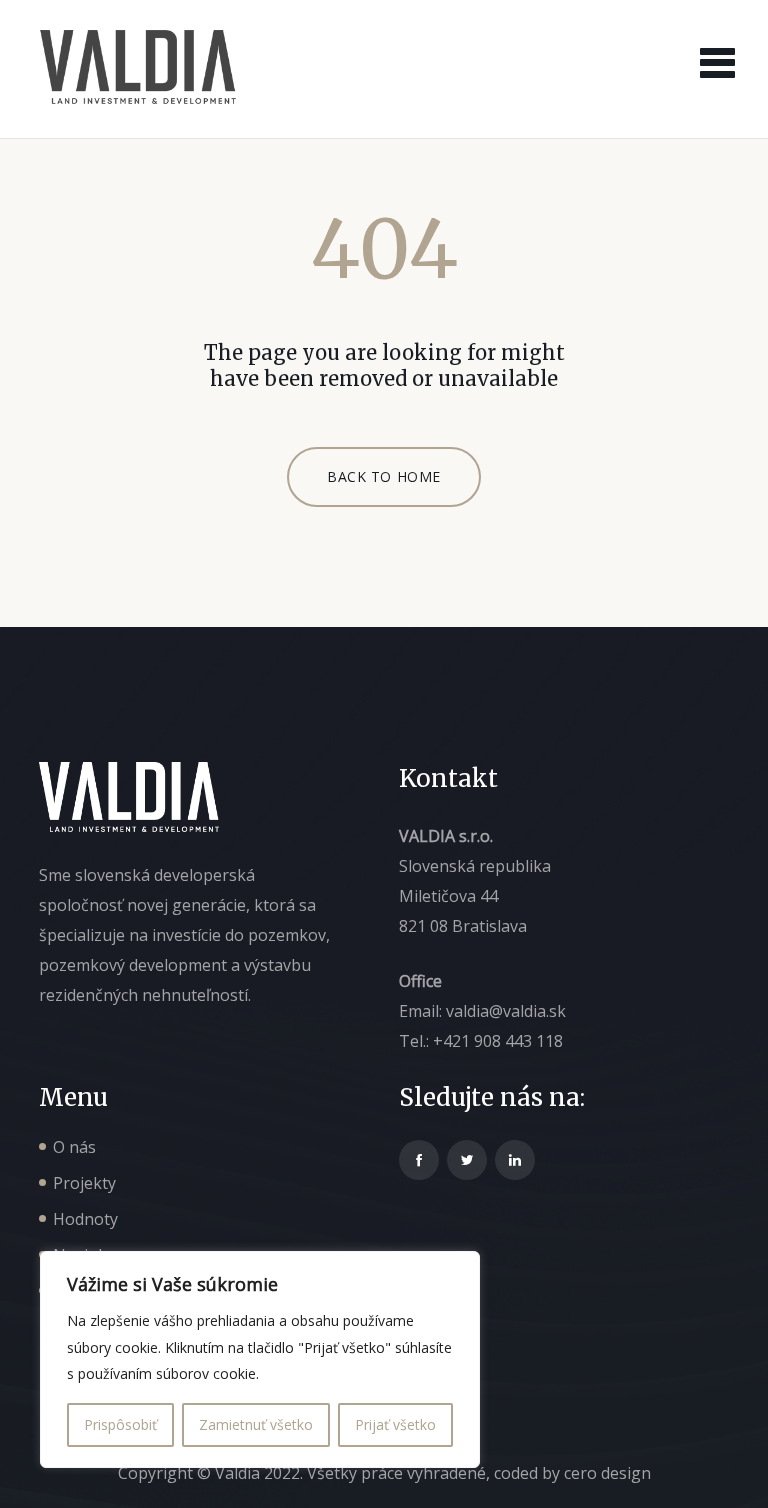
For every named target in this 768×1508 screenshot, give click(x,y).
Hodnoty (85, 1219)
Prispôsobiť (120, 1424)
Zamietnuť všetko (256, 1424)
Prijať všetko (395, 1424)
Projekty (84, 1183)
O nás (74, 1147)
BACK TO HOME (384, 476)
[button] (712, 57)
